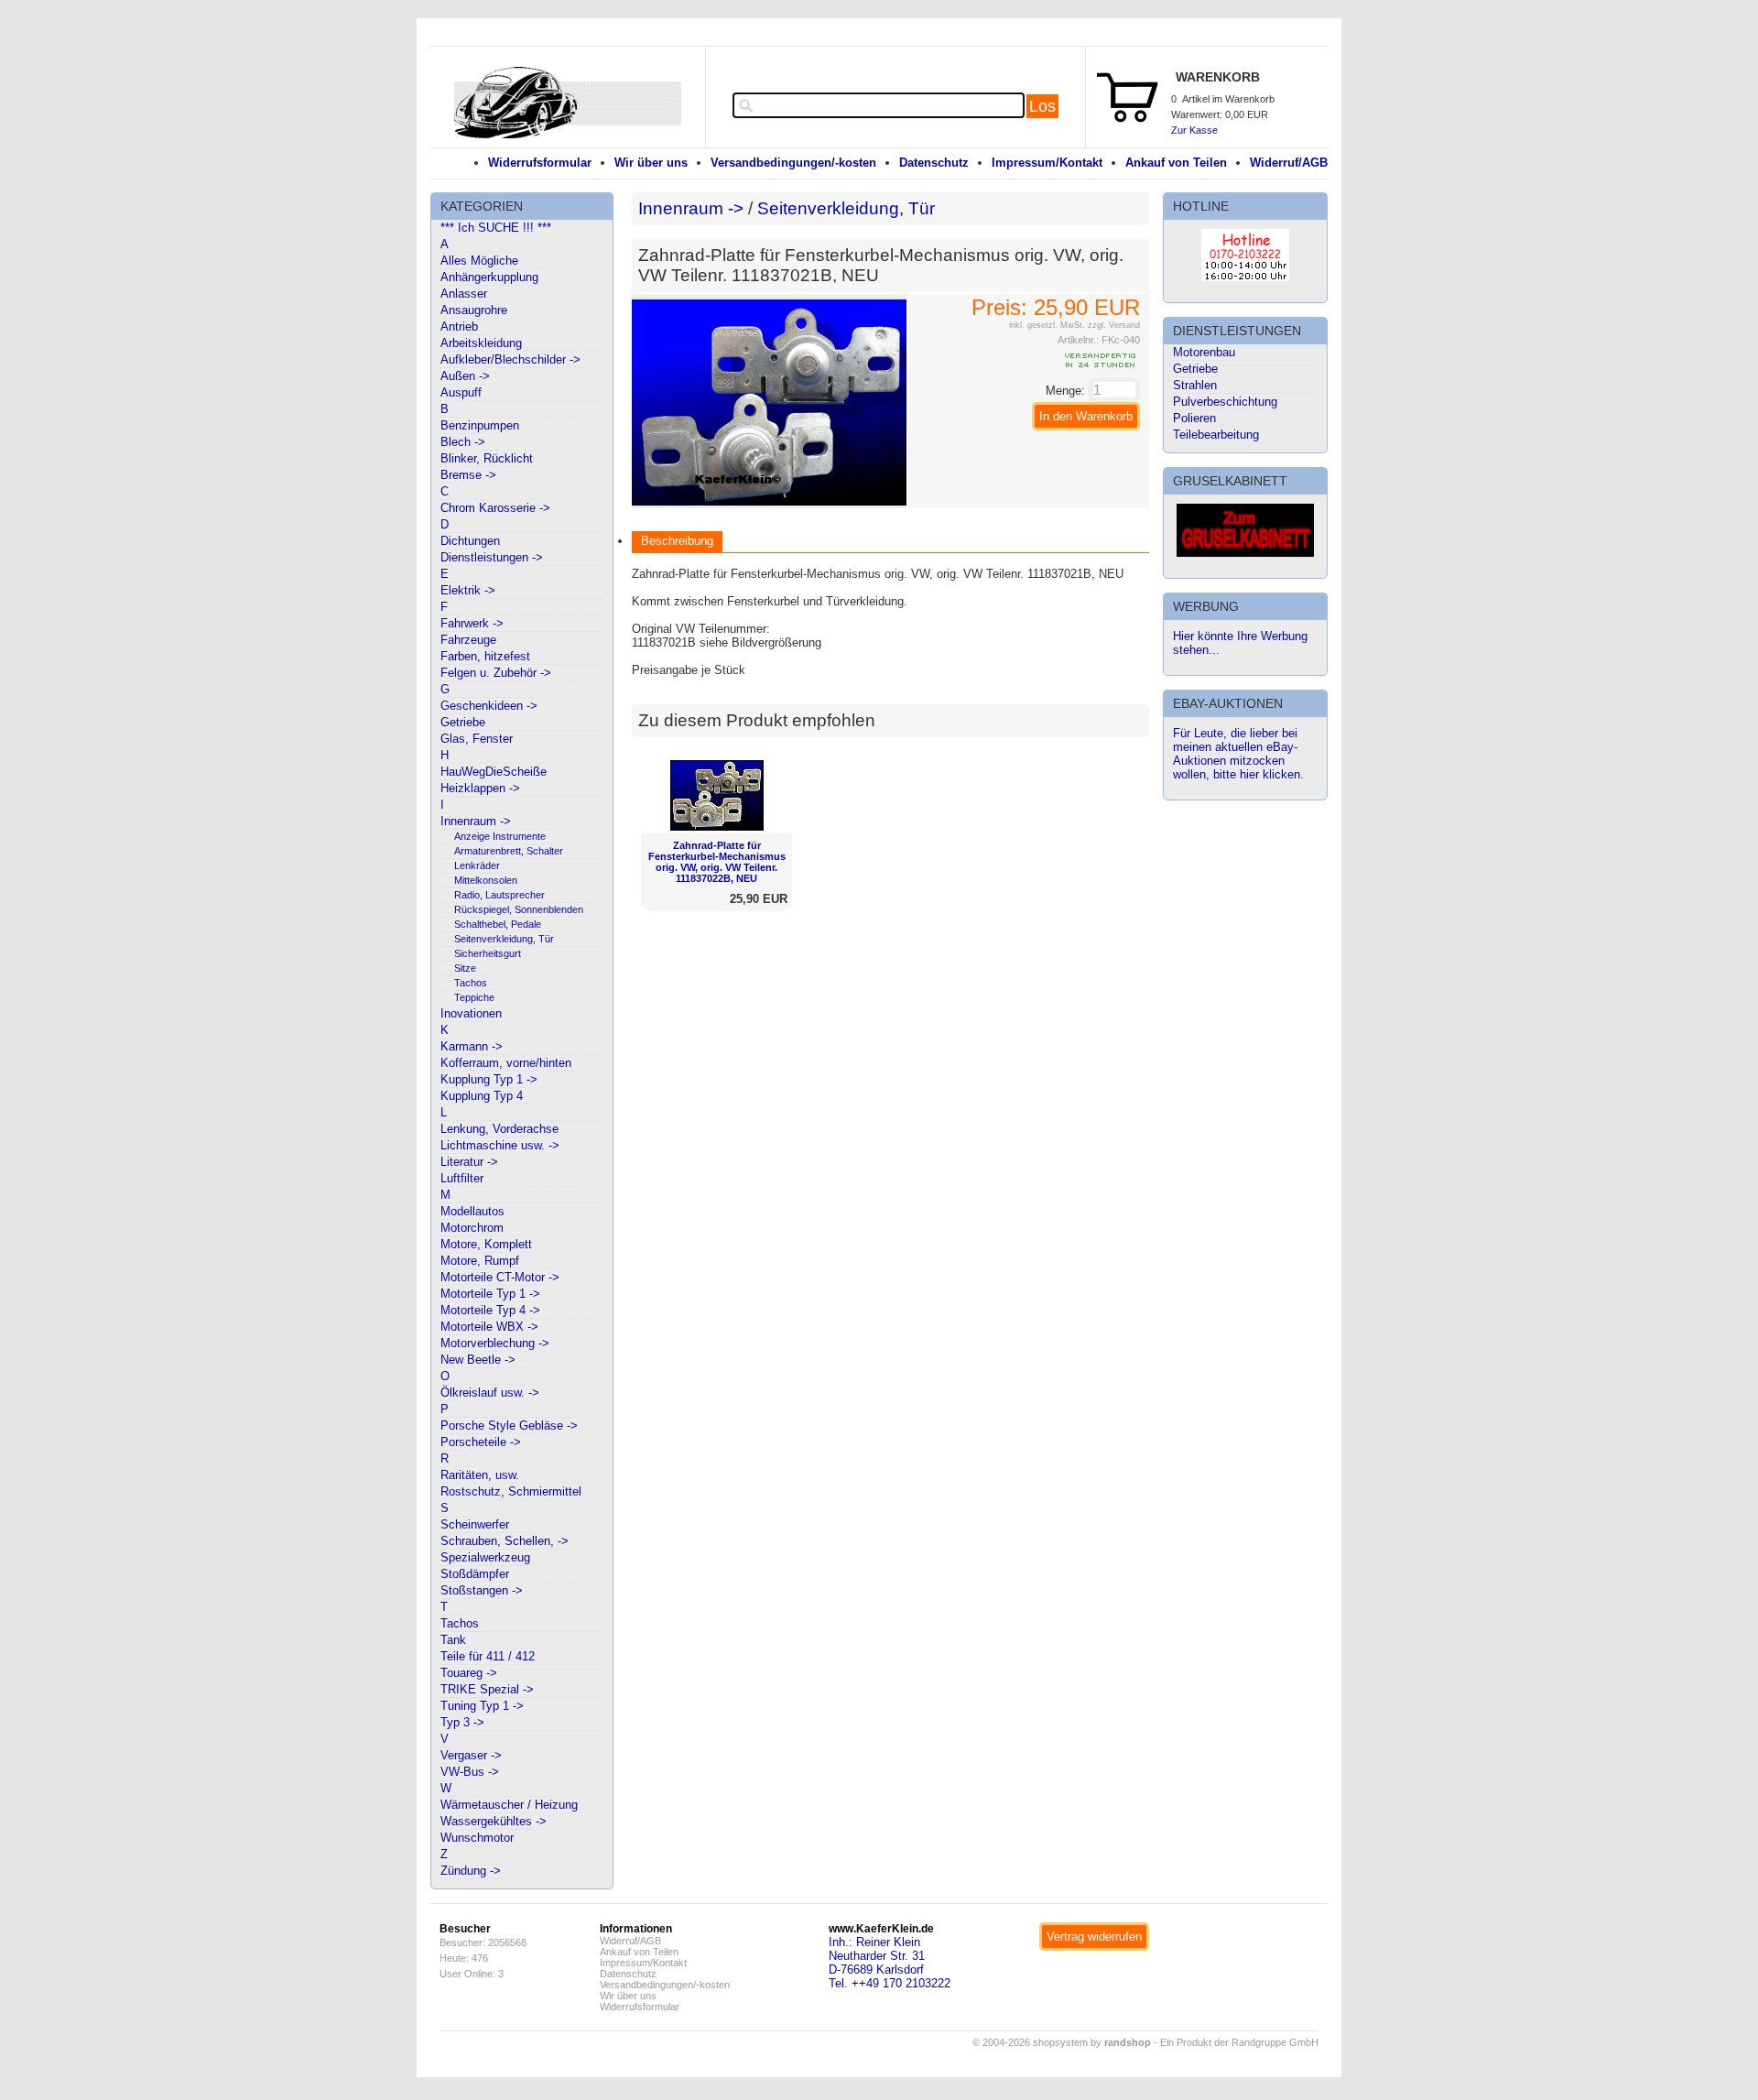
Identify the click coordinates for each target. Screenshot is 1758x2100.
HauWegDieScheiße (494, 772)
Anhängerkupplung (489, 277)
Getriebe (463, 722)
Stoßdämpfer (475, 1574)
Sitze (465, 968)
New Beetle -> (478, 1360)
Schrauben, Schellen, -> (505, 1541)
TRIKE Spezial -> (487, 1689)
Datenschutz (934, 163)
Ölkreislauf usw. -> (490, 1393)
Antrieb (459, 326)
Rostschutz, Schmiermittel (511, 1491)
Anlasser (464, 294)
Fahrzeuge (468, 640)
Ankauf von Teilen (1176, 163)
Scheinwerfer (475, 1524)
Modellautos (472, 1211)
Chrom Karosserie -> (495, 508)
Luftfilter (462, 1178)
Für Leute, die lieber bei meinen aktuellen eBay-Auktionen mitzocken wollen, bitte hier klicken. (1238, 754)
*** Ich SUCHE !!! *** (496, 228)
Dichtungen (470, 541)
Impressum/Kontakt (1047, 163)
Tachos (471, 983)
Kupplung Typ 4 (482, 1096)
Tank (453, 1640)
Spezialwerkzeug (485, 1557)
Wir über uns (651, 163)
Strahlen (1195, 385)
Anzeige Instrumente (500, 836)
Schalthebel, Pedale (498, 924)
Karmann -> (472, 1046)
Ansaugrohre (474, 310)
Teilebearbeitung (1216, 435)
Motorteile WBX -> (489, 1327)
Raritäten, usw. (480, 1475)
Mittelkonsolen (486, 880)
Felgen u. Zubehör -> (496, 673)
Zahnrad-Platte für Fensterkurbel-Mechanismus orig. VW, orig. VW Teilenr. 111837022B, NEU (717, 862)
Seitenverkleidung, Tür (504, 939)
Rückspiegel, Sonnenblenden (519, 909)
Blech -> (463, 442)
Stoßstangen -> (482, 1590)
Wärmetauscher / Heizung (509, 1805)
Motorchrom (472, 1228)
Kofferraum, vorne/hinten (506, 1063)
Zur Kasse (1194, 130)
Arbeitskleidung (481, 343)
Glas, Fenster (477, 739)
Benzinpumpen (480, 425)
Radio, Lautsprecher (499, 895)
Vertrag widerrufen (1094, 1937)
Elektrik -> (468, 590)
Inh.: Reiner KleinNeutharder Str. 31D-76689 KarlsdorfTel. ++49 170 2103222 (890, 1963)
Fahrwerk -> (472, 623)
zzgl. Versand (1114, 325)
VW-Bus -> (470, 1772)
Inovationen (471, 1013)
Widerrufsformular (540, 163)
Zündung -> (471, 1871)
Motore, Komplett (486, 1244)
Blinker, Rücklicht (487, 458)
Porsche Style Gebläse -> (509, 1425)
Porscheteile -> (481, 1442)
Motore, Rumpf (480, 1261)
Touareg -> (469, 1673)
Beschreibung (677, 541)
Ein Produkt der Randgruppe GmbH (1239, 2042)
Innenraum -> (476, 821)
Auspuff (461, 392)
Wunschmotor (477, 1838)
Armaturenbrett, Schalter (509, 851)
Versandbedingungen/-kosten (793, 163)
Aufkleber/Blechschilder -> (510, 359)
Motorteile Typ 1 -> (490, 1294)
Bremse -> (468, 475)
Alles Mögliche (479, 261)
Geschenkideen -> (489, 706)
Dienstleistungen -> (492, 557)
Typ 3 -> (462, 1722)
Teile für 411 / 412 (488, 1656)
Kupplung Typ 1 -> (489, 1079)
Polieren (1194, 418)
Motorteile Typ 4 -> (490, 1310)
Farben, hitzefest (485, 656)
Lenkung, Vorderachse (499, 1129)
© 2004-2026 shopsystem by (1062, 2042)
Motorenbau (1204, 352)
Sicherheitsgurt (488, 953)
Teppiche (474, 997)
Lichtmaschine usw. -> (500, 1145)
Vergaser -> (471, 1755)
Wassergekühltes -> (494, 1821)
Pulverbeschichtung (1225, 402)
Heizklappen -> (480, 788)
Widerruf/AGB (1289, 163)
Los (1042, 106)
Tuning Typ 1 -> (482, 1706)
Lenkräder (477, 865)
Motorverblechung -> (495, 1343)
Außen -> (465, 376)
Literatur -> (469, 1162)
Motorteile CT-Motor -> (500, 1277)
